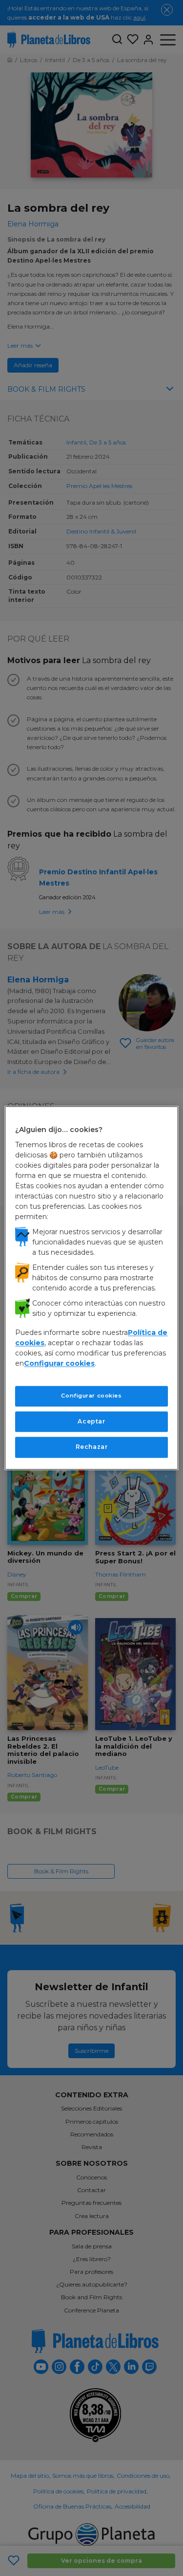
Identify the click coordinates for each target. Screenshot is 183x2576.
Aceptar (91, 1421)
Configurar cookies (91, 1396)
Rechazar (92, 1447)
